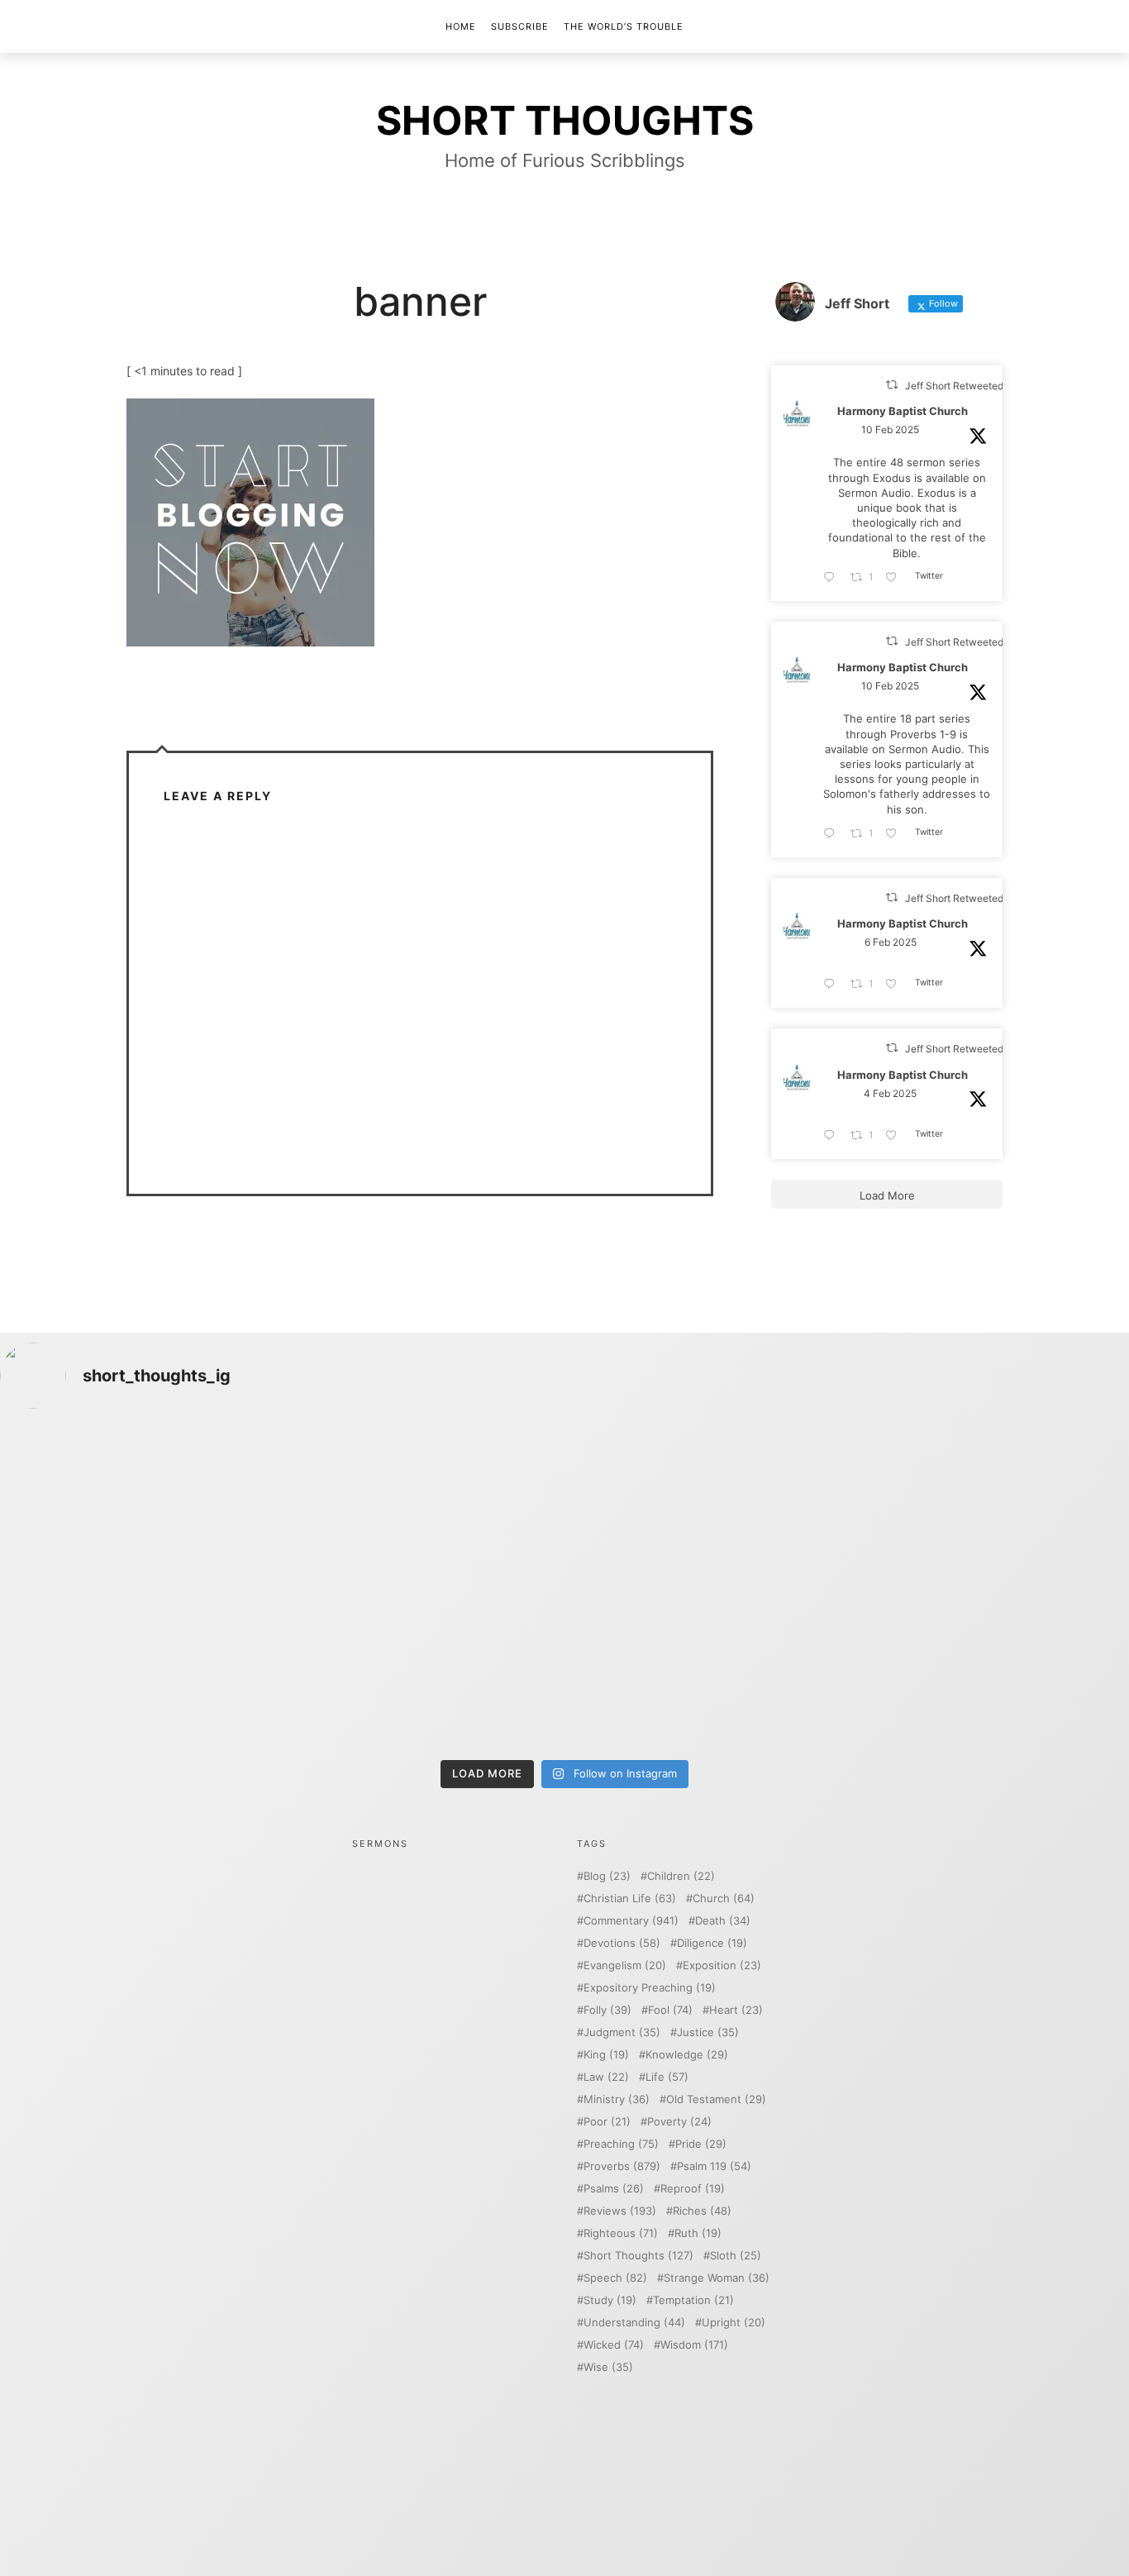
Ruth (698, 2233)
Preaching (621, 2144)
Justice (708, 2032)
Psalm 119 (714, 2166)
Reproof (693, 2189)
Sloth (736, 2256)
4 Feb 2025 (890, 1093)
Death (723, 1921)
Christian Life (630, 1899)
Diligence (712, 1943)
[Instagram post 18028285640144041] (138, 1506)
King (606, 2055)
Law (606, 2077)
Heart (736, 2010)
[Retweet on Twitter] (892, 385)
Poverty (679, 2122)
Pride (701, 2144)
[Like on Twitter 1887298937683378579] (896, 985)
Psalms (614, 2189)
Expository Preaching (650, 1988)
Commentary (631, 1921)
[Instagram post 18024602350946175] (707, 1506)
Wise (608, 2367)
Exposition (722, 1965)
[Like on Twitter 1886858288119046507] (896, 1136)
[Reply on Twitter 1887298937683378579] (833, 985)
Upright (734, 2323)
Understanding (634, 2323)
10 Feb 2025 (890, 430)
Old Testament (716, 2099)
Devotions (622, 1943)
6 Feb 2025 (891, 942)
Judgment (622, 2032)
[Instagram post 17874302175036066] (991, 1506)
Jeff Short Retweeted (954, 386)
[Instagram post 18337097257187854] (422, 1506)
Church (724, 1899)
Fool (670, 2010)
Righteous (621, 2233)
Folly (607, 2010)
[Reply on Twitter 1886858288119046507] (833, 1136)
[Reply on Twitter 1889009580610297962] (833, 578)
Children (681, 1876)
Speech (615, 2278)
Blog (607, 1876)
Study (610, 2300)
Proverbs (622, 2166)
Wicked (614, 2345)
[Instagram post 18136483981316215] (422, 1669)
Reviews (620, 2211)
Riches (702, 2211)
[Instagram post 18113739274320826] (707, 1669)
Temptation (693, 2300)
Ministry (617, 2099)
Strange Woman (717, 2278)
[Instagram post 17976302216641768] (991, 1669)
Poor (607, 2122)
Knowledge (687, 2055)
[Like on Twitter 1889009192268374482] (896, 834)
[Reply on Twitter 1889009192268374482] (833, 834)
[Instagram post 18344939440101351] (138, 1669)
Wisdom (694, 2345)
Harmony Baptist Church (903, 412)
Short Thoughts (638, 2256)
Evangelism (625, 1965)
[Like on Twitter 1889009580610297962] (896, 578)
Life (667, 2077)
